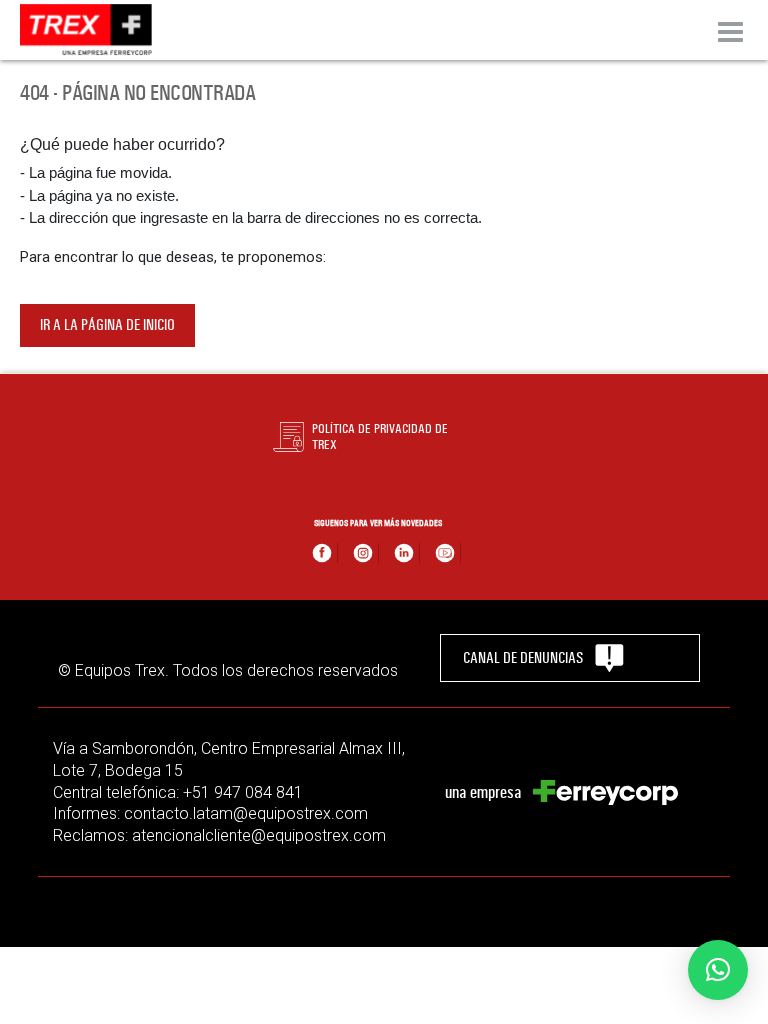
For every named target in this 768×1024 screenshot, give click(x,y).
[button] (718, 970)
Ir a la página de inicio (107, 325)
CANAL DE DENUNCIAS (523, 658)
